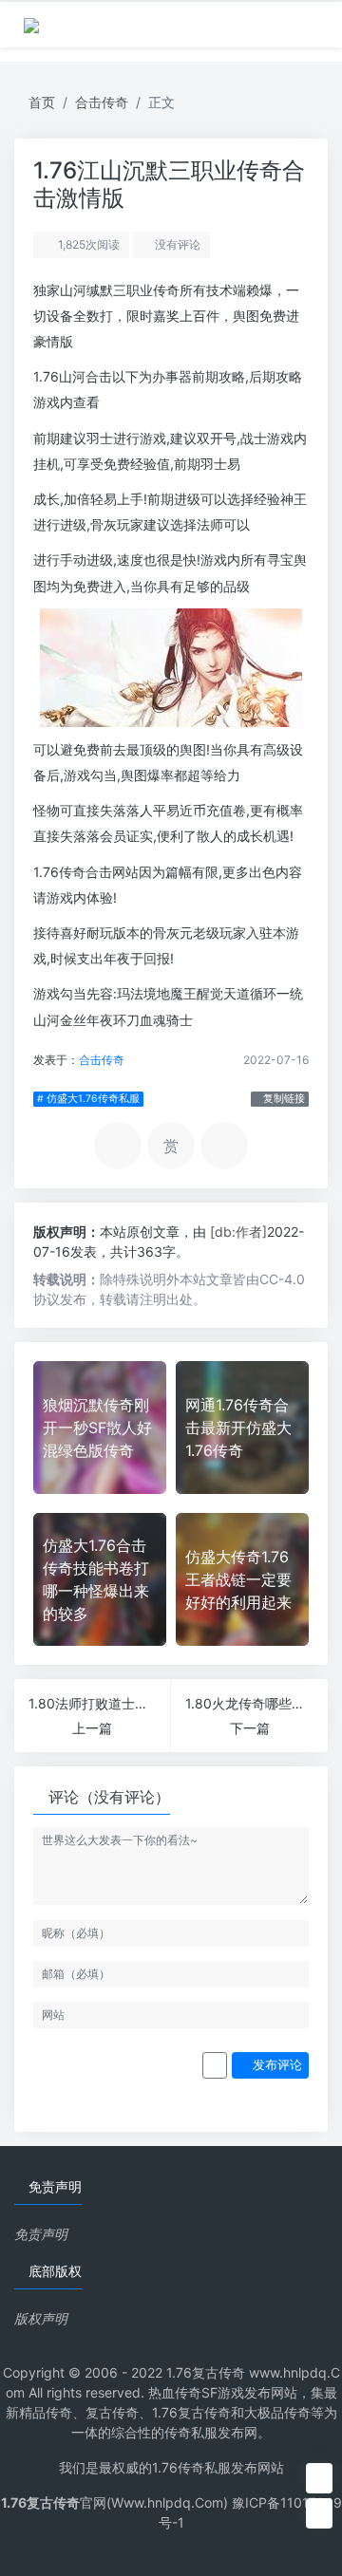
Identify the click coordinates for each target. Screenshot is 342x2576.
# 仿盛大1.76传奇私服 (88, 1099)
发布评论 (275, 2065)
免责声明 (41, 2234)
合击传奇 (102, 102)
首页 (42, 102)
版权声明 (41, 2318)
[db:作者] (238, 1232)
